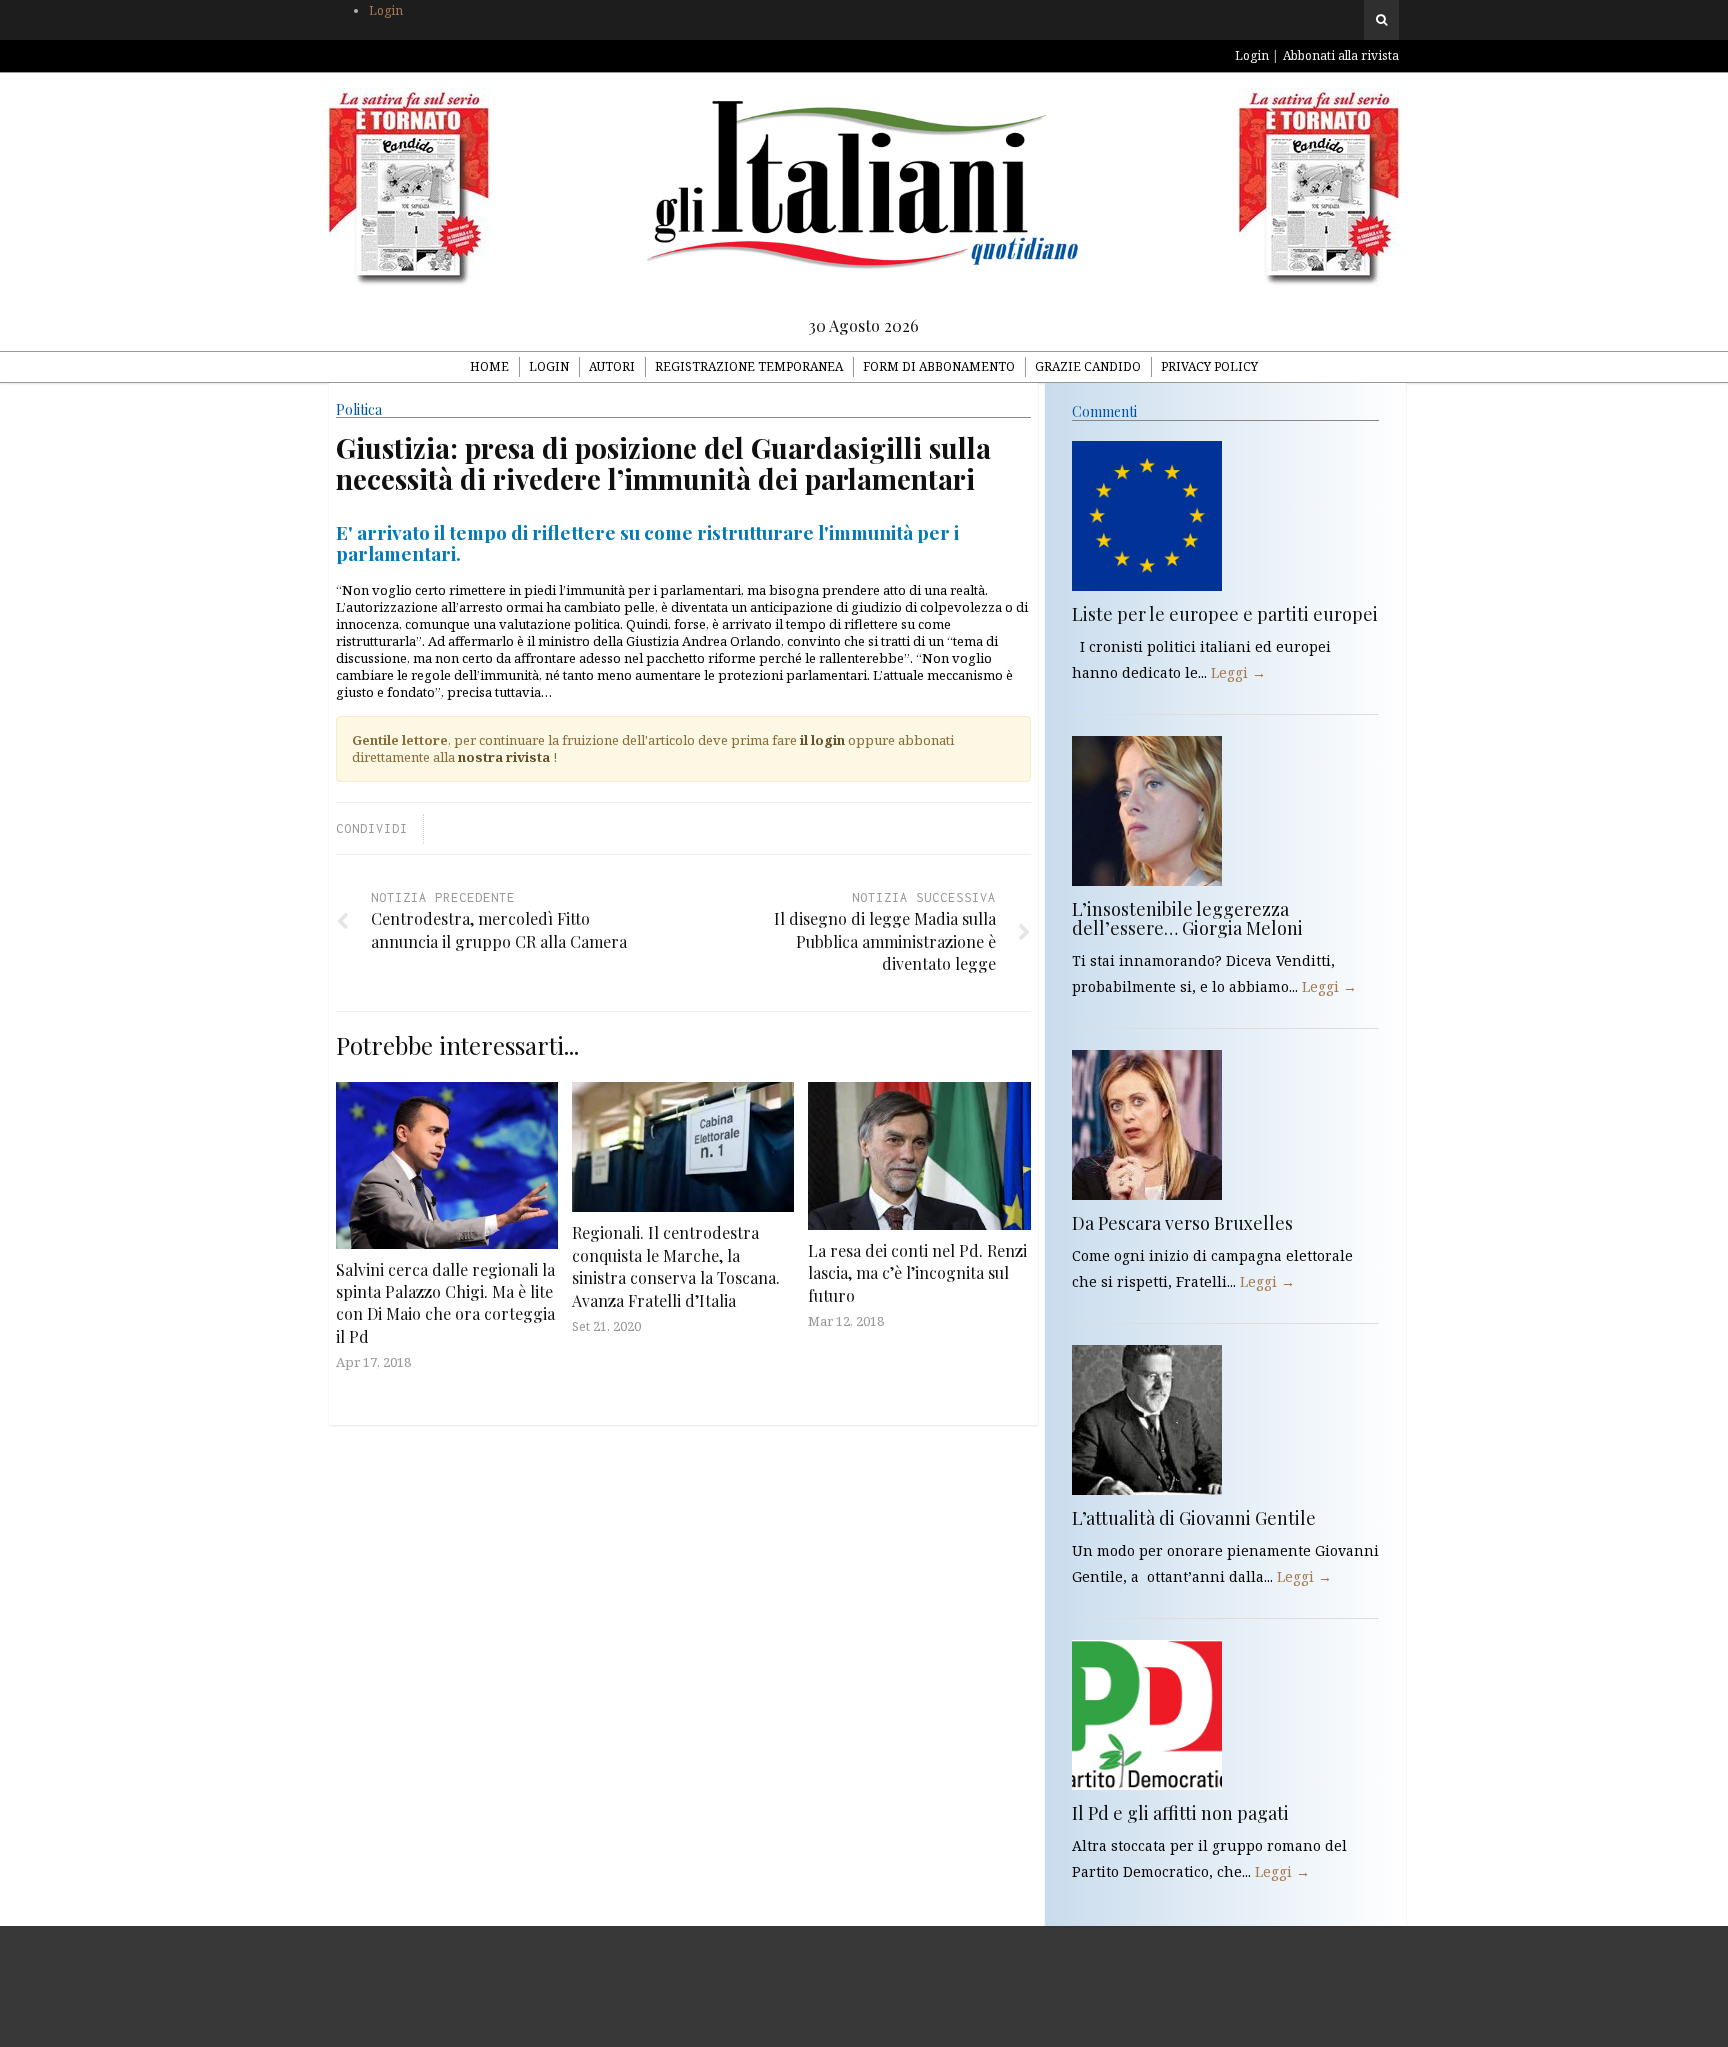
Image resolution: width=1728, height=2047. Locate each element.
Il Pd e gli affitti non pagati (1180, 1813)
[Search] (1381, 20)
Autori (612, 366)
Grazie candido (1088, 366)
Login (386, 10)
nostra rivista (504, 757)
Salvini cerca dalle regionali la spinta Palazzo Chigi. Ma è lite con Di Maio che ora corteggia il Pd (445, 1303)
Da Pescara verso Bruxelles (1182, 1223)
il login (822, 740)
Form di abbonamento (939, 366)
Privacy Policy (1209, 366)
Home (489, 366)
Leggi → (1238, 672)
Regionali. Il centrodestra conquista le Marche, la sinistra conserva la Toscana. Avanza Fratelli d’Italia (676, 1266)
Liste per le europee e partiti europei (1225, 614)
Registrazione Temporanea (749, 366)
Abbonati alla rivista (1341, 55)
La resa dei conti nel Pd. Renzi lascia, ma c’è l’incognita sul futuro (917, 1273)
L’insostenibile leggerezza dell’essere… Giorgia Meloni (1187, 919)
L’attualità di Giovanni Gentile (1194, 1518)
